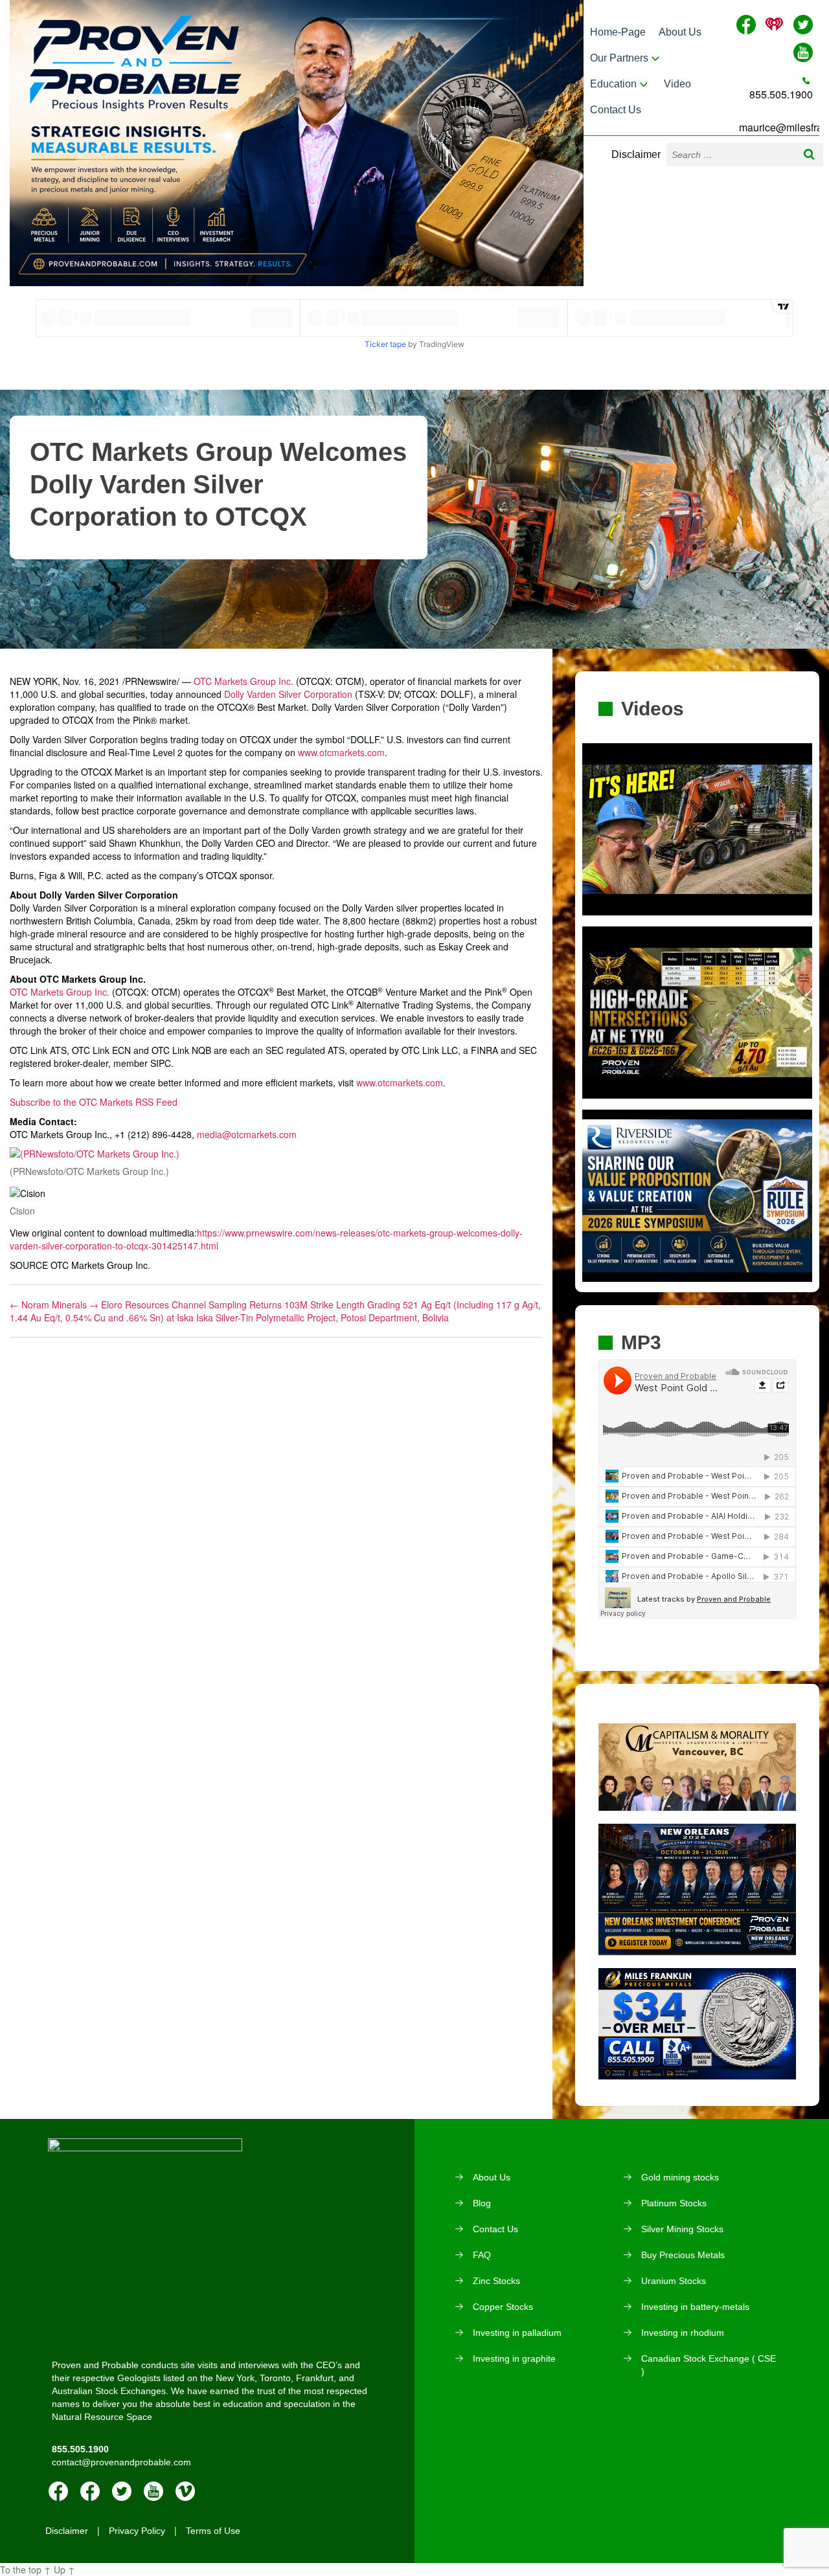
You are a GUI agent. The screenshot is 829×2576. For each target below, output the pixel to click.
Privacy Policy (137, 2531)
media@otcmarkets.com (247, 1134)
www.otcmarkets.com (341, 752)
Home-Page (618, 32)
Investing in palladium (517, 2333)
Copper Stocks (503, 2307)
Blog (482, 2203)
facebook (58, 2491)
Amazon (90, 2491)
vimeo (185, 2491)
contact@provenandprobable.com (121, 2462)
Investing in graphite (514, 2358)
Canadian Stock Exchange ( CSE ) (709, 2365)
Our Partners (619, 58)
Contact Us (616, 110)
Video (677, 84)
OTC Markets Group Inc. (244, 681)
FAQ (482, 2255)
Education (613, 84)
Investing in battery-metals (695, 2307)
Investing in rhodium (683, 2333)
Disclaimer (636, 154)
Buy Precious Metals (683, 2255)
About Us (680, 32)
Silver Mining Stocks (682, 2229)
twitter (122, 2491)
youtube (153, 2491)
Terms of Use (213, 2531)
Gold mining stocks (680, 2177)
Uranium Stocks (674, 2281)
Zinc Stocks (496, 2281)
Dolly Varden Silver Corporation (288, 694)
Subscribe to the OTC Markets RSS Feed (94, 1102)
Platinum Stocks (674, 2203)
